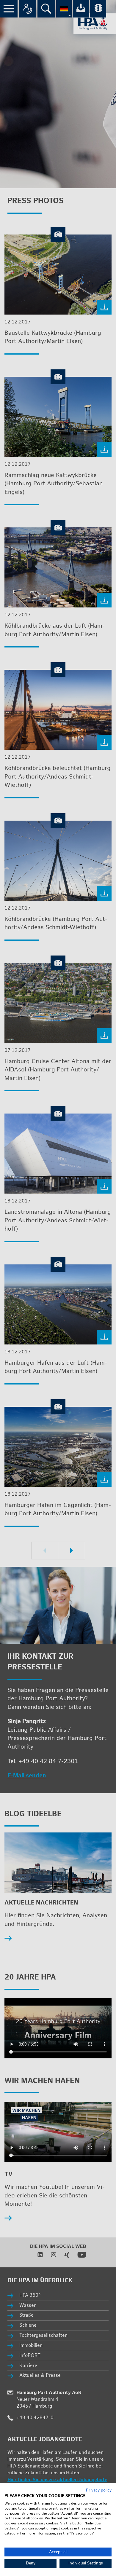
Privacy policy (99, 2490)
